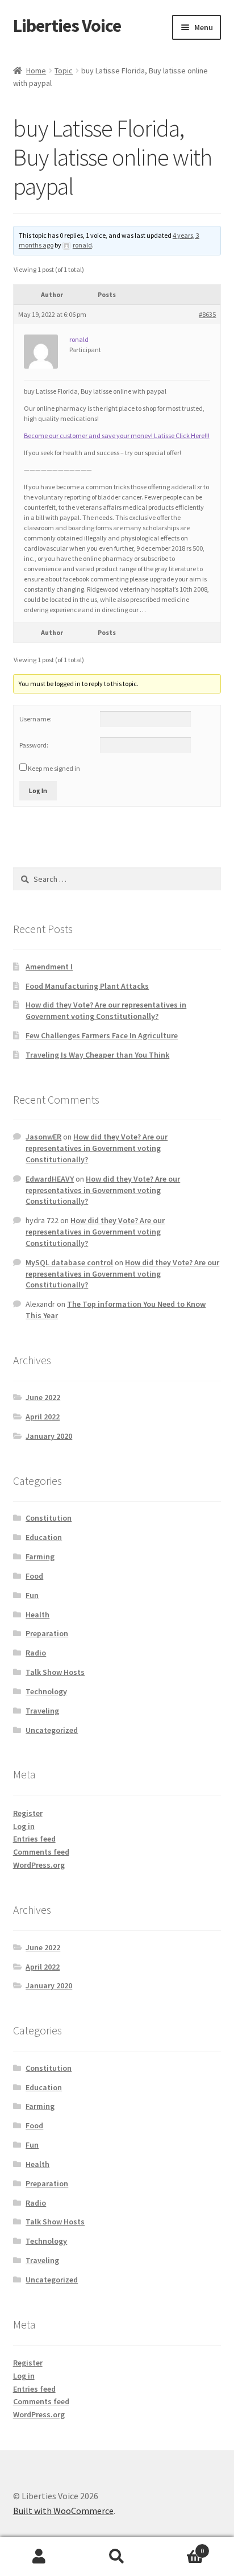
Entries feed (34, 1839)
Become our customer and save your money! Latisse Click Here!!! (117, 435)
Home (36, 71)
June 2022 (43, 1397)
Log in (24, 1826)
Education (44, 1537)
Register (28, 1813)
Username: (35, 719)
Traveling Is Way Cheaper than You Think (97, 1055)
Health (37, 1615)
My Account (39, 2557)
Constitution (49, 1518)
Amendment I (49, 967)
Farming (40, 1557)
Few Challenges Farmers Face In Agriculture (102, 1035)
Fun (32, 1595)
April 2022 (43, 1417)
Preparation (47, 1633)
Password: (34, 745)
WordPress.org (39, 1865)
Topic (64, 71)
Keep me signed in (54, 768)
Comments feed (41, 1852)
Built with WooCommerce (63, 2511)
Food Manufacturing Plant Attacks (87, 986)
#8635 (207, 314)
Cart (180, 2547)
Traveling (42, 1711)
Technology (46, 1691)
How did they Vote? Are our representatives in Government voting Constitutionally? (106, 1010)
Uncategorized (52, 1730)
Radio (36, 1653)
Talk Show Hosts (55, 1672)
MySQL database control (69, 1262)
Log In (38, 790)
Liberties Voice (67, 26)
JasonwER (43, 1137)
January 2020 (49, 1436)
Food (34, 1576)
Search (117, 2557)
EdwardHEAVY (50, 1179)
